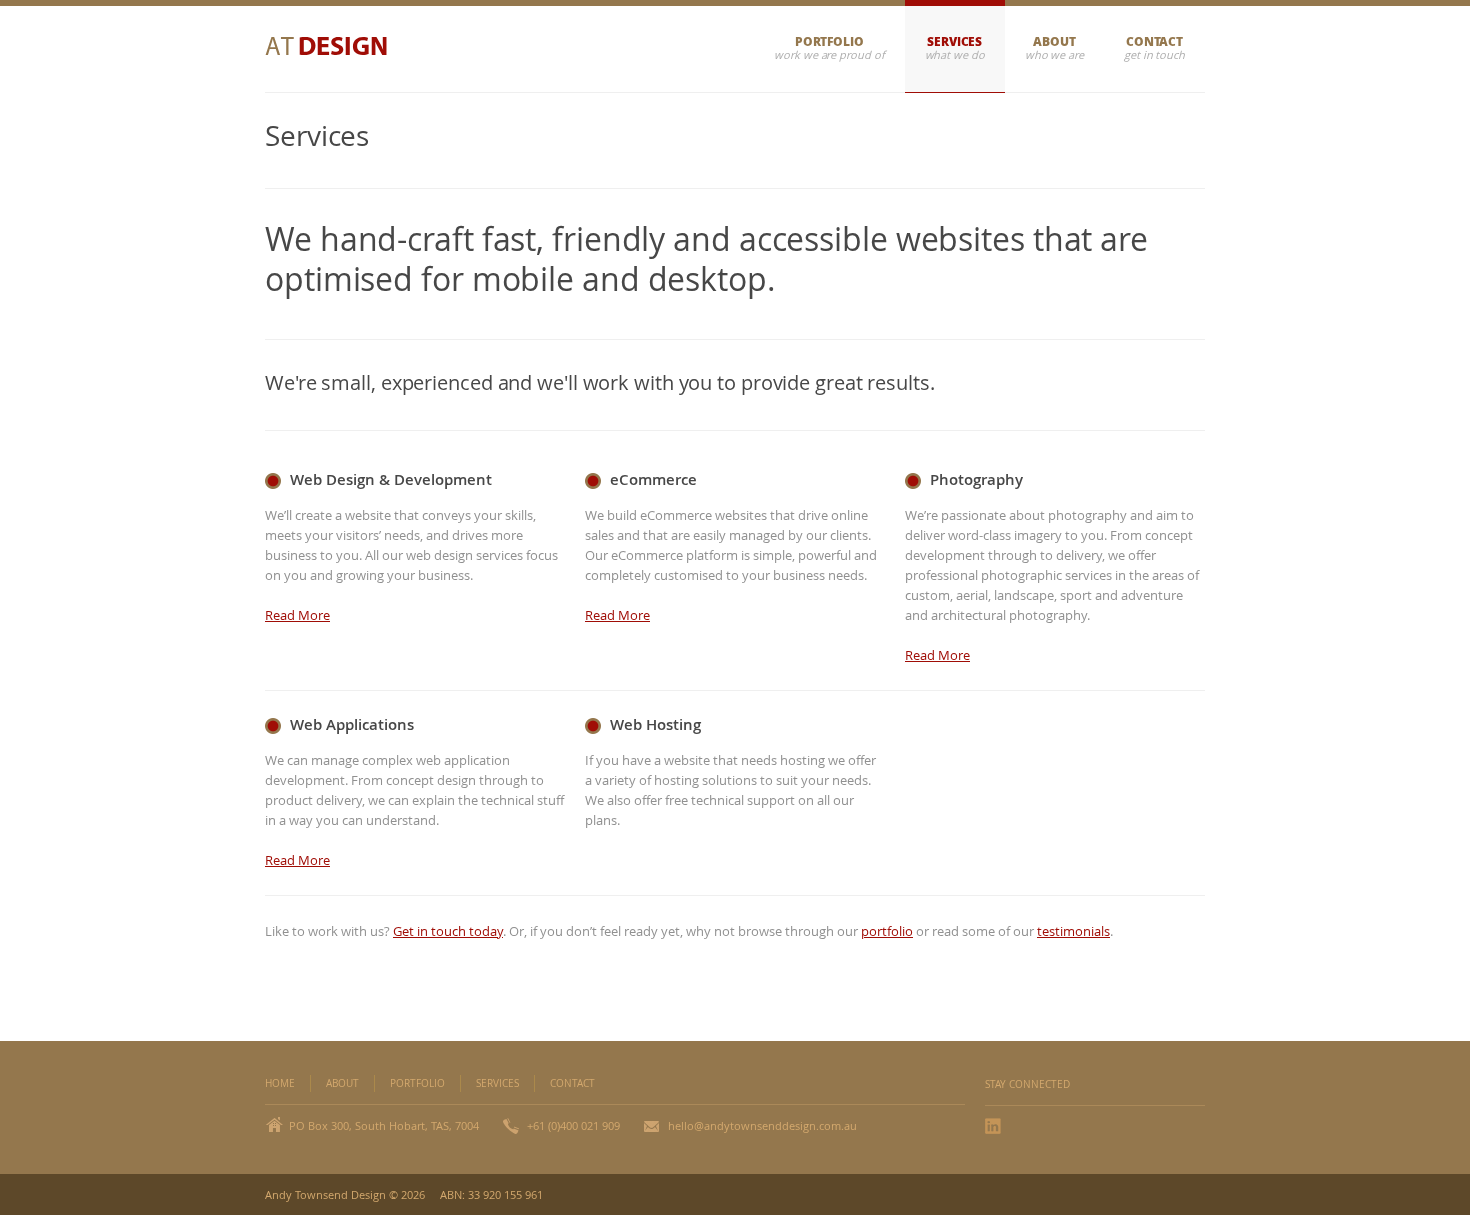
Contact (1154, 41)
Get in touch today (448, 931)
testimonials (1073, 931)
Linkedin (995, 1126)
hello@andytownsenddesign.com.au (762, 1125)
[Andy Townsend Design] (337, 49)
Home (280, 1083)
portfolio (887, 931)
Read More (297, 615)
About (1054, 41)
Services (954, 41)
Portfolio (829, 41)
